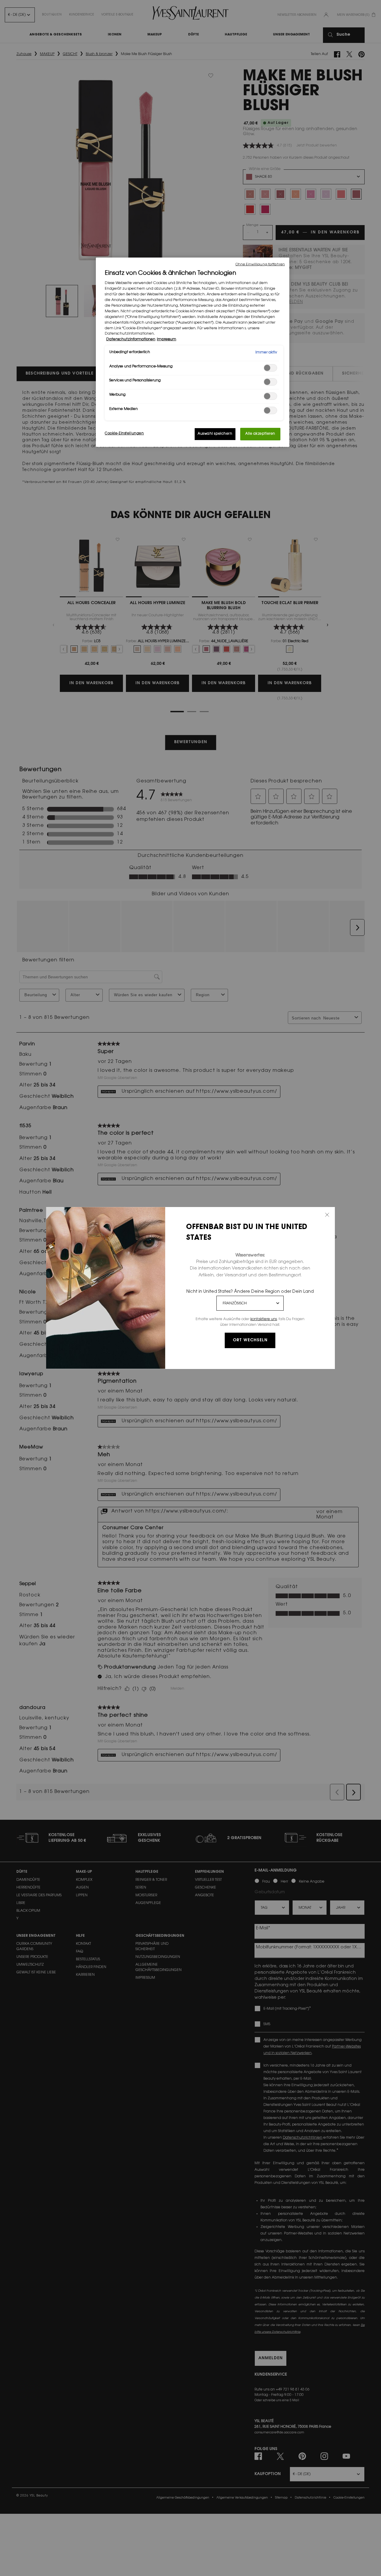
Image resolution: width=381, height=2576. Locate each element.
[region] (193, 352)
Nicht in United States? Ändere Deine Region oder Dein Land (250, 1292)
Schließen (327, 1215)
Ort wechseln (250, 1340)
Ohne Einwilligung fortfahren (260, 265)
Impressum (167, 340)
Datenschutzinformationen (131, 340)
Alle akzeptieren (260, 434)
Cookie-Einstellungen (124, 434)
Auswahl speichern (215, 434)
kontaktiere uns (264, 1319)
